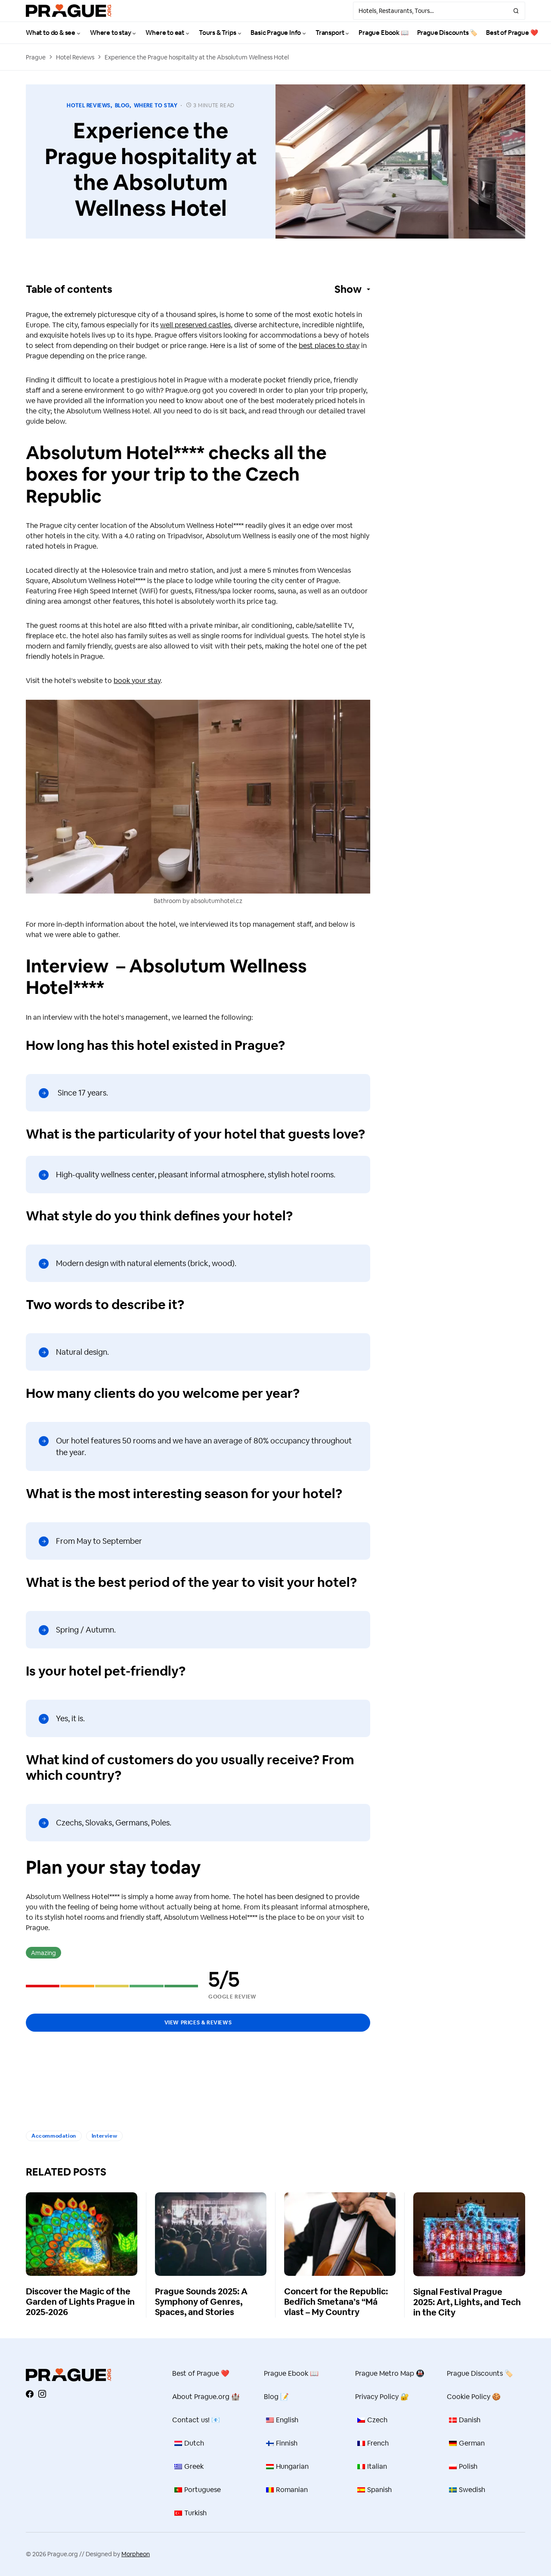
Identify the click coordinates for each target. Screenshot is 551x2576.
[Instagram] (42, 2394)
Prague (36, 57)
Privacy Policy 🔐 (382, 2397)
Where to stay (156, 106)
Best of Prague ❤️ (201, 2373)
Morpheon (136, 2554)
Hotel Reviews (75, 57)
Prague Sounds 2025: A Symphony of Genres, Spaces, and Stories (201, 2302)
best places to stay (329, 346)
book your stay (137, 681)
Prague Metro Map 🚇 (390, 2373)
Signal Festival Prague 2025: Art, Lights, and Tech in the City (467, 2302)
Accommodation (54, 2136)
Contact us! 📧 (196, 2420)
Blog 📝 (276, 2397)
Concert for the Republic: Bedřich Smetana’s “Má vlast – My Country (336, 2302)
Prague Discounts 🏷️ (480, 2373)
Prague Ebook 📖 (291, 2373)
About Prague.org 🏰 (206, 2397)
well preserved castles (195, 325)
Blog (122, 106)
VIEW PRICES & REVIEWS (198, 2023)
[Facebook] (30, 2394)
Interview (104, 2136)
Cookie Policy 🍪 (474, 2397)
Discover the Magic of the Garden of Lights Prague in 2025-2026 (80, 2302)
